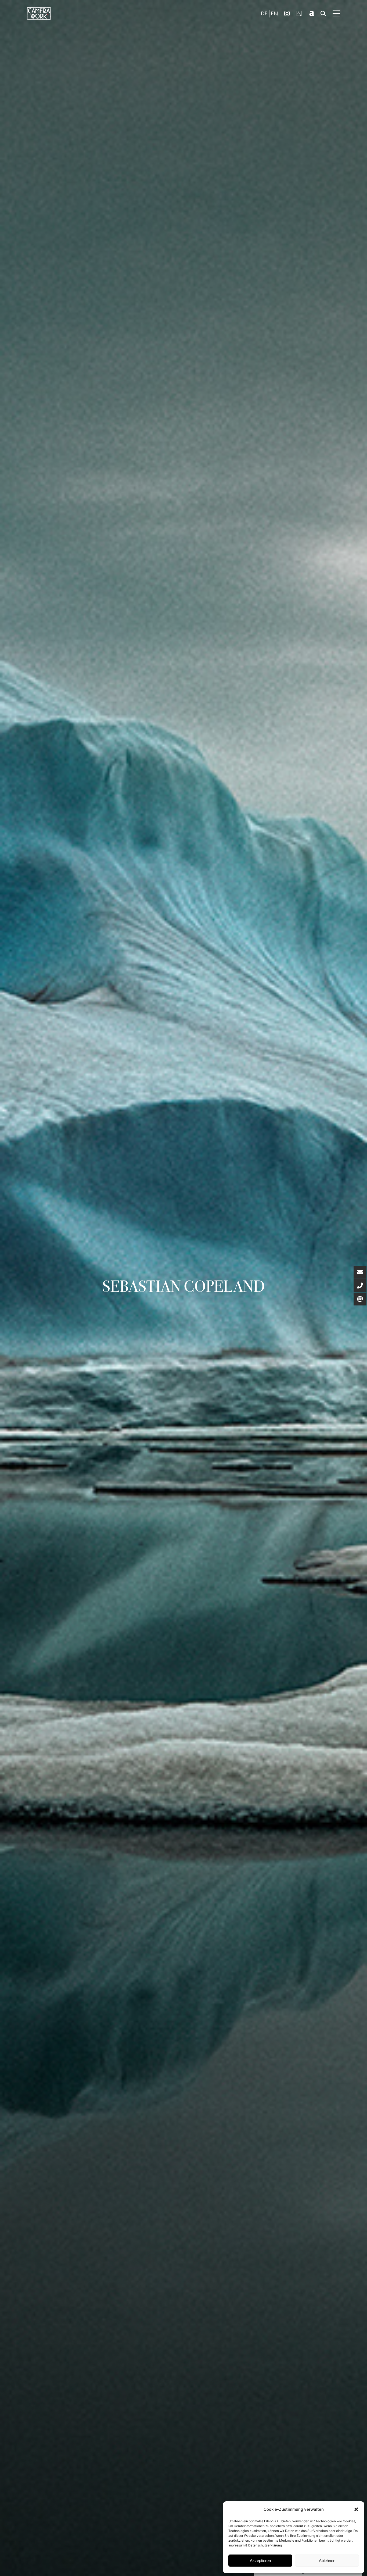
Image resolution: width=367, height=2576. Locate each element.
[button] (356, 2509)
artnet (312, 13)
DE (264, 14)
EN (274, 14)
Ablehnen (327, 2561)
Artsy (299, 13)
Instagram (287, 13)
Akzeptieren (260, 2561)
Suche (323, 13)
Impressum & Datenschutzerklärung (255, 2545)
